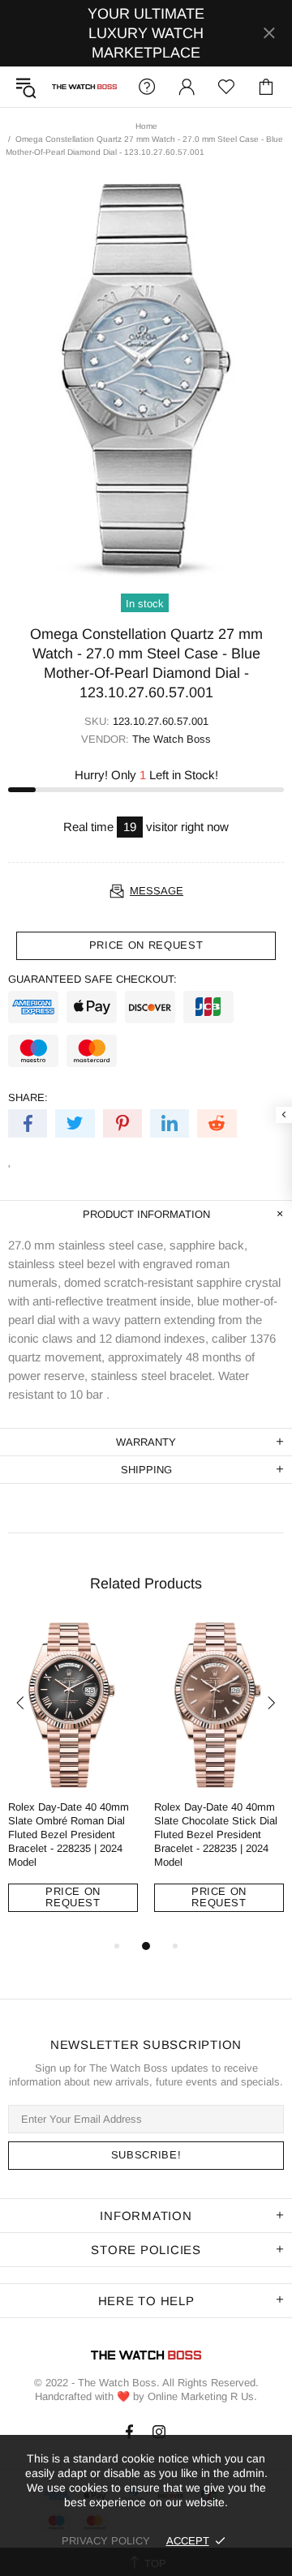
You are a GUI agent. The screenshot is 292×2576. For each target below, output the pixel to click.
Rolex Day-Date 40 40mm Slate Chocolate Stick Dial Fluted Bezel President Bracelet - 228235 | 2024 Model (216, 1834)
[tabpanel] (73, 1779)
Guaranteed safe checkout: (92, 979)
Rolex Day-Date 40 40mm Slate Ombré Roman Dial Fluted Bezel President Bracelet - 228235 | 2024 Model (69, 1834)
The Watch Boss (84, 87)
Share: (28, 1097)
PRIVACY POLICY (106, 2541)
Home (146, 126)
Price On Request (73, 1897)
